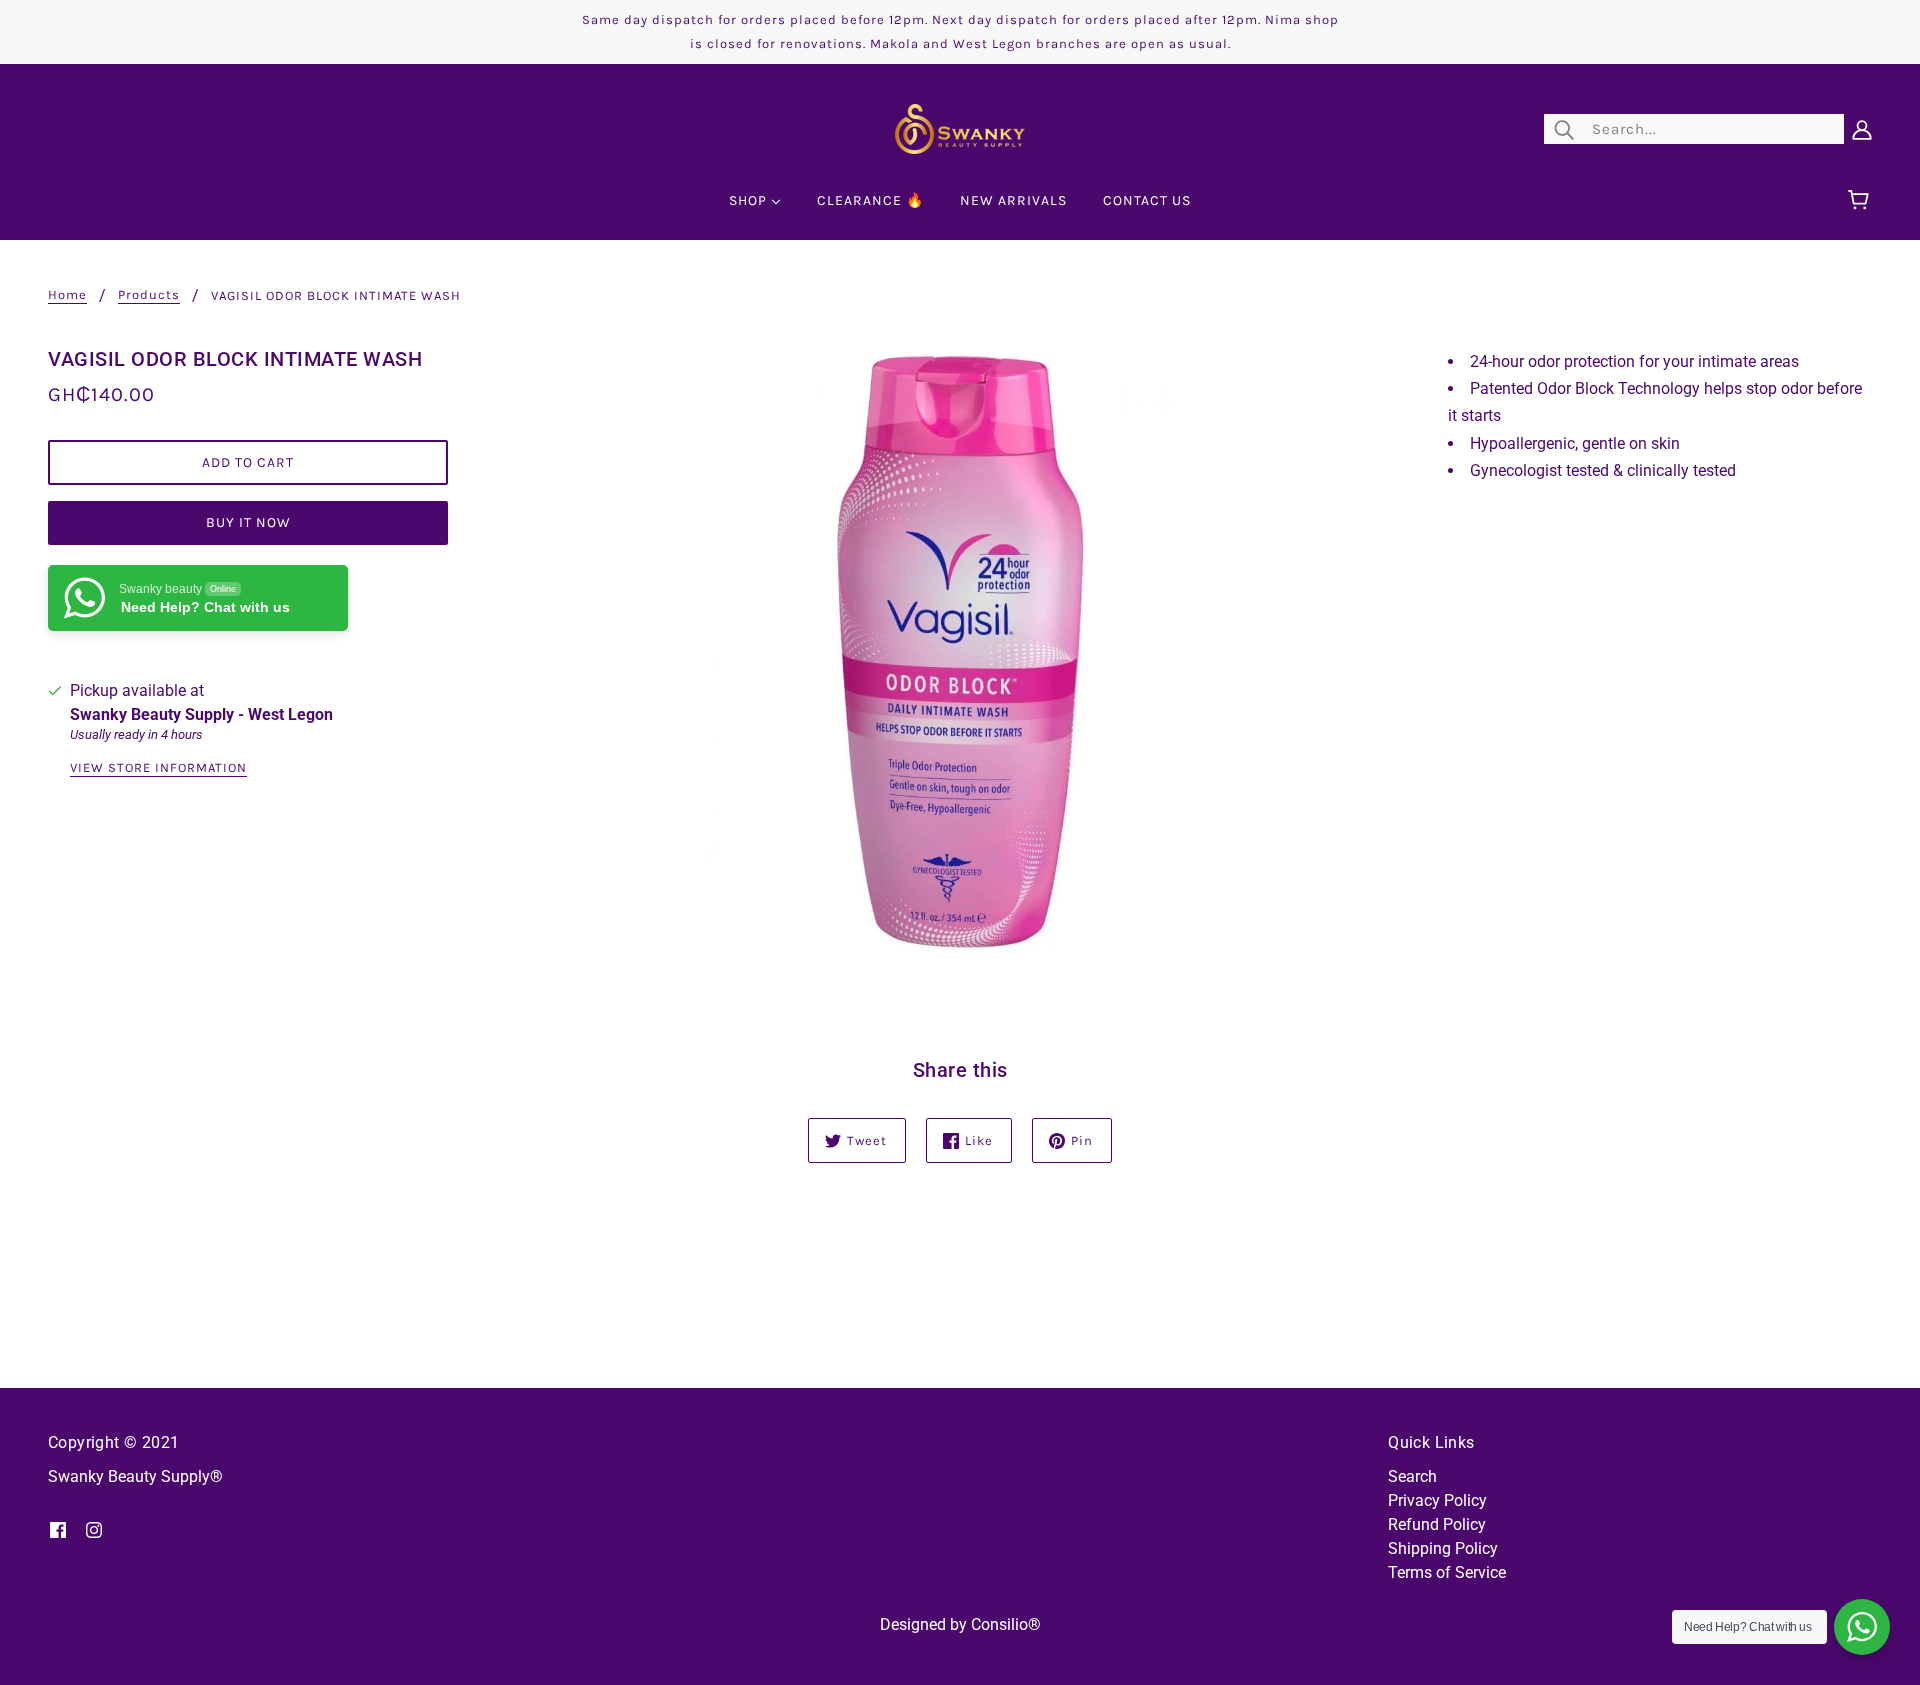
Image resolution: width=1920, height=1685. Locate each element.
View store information (158, 768)
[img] (58, 1529)
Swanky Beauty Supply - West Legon (201, 714)
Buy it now (248, 522)
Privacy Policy (1437, 1500)
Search (1412, 1476)
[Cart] (1861, 201)
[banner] (960, 127)
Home (67, 295)
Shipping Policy (1443, 1548)
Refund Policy (1437, 1524)
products (149, 295)
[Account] (1862, 129)
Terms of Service (1447, 1572)
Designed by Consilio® (960, 1624)
